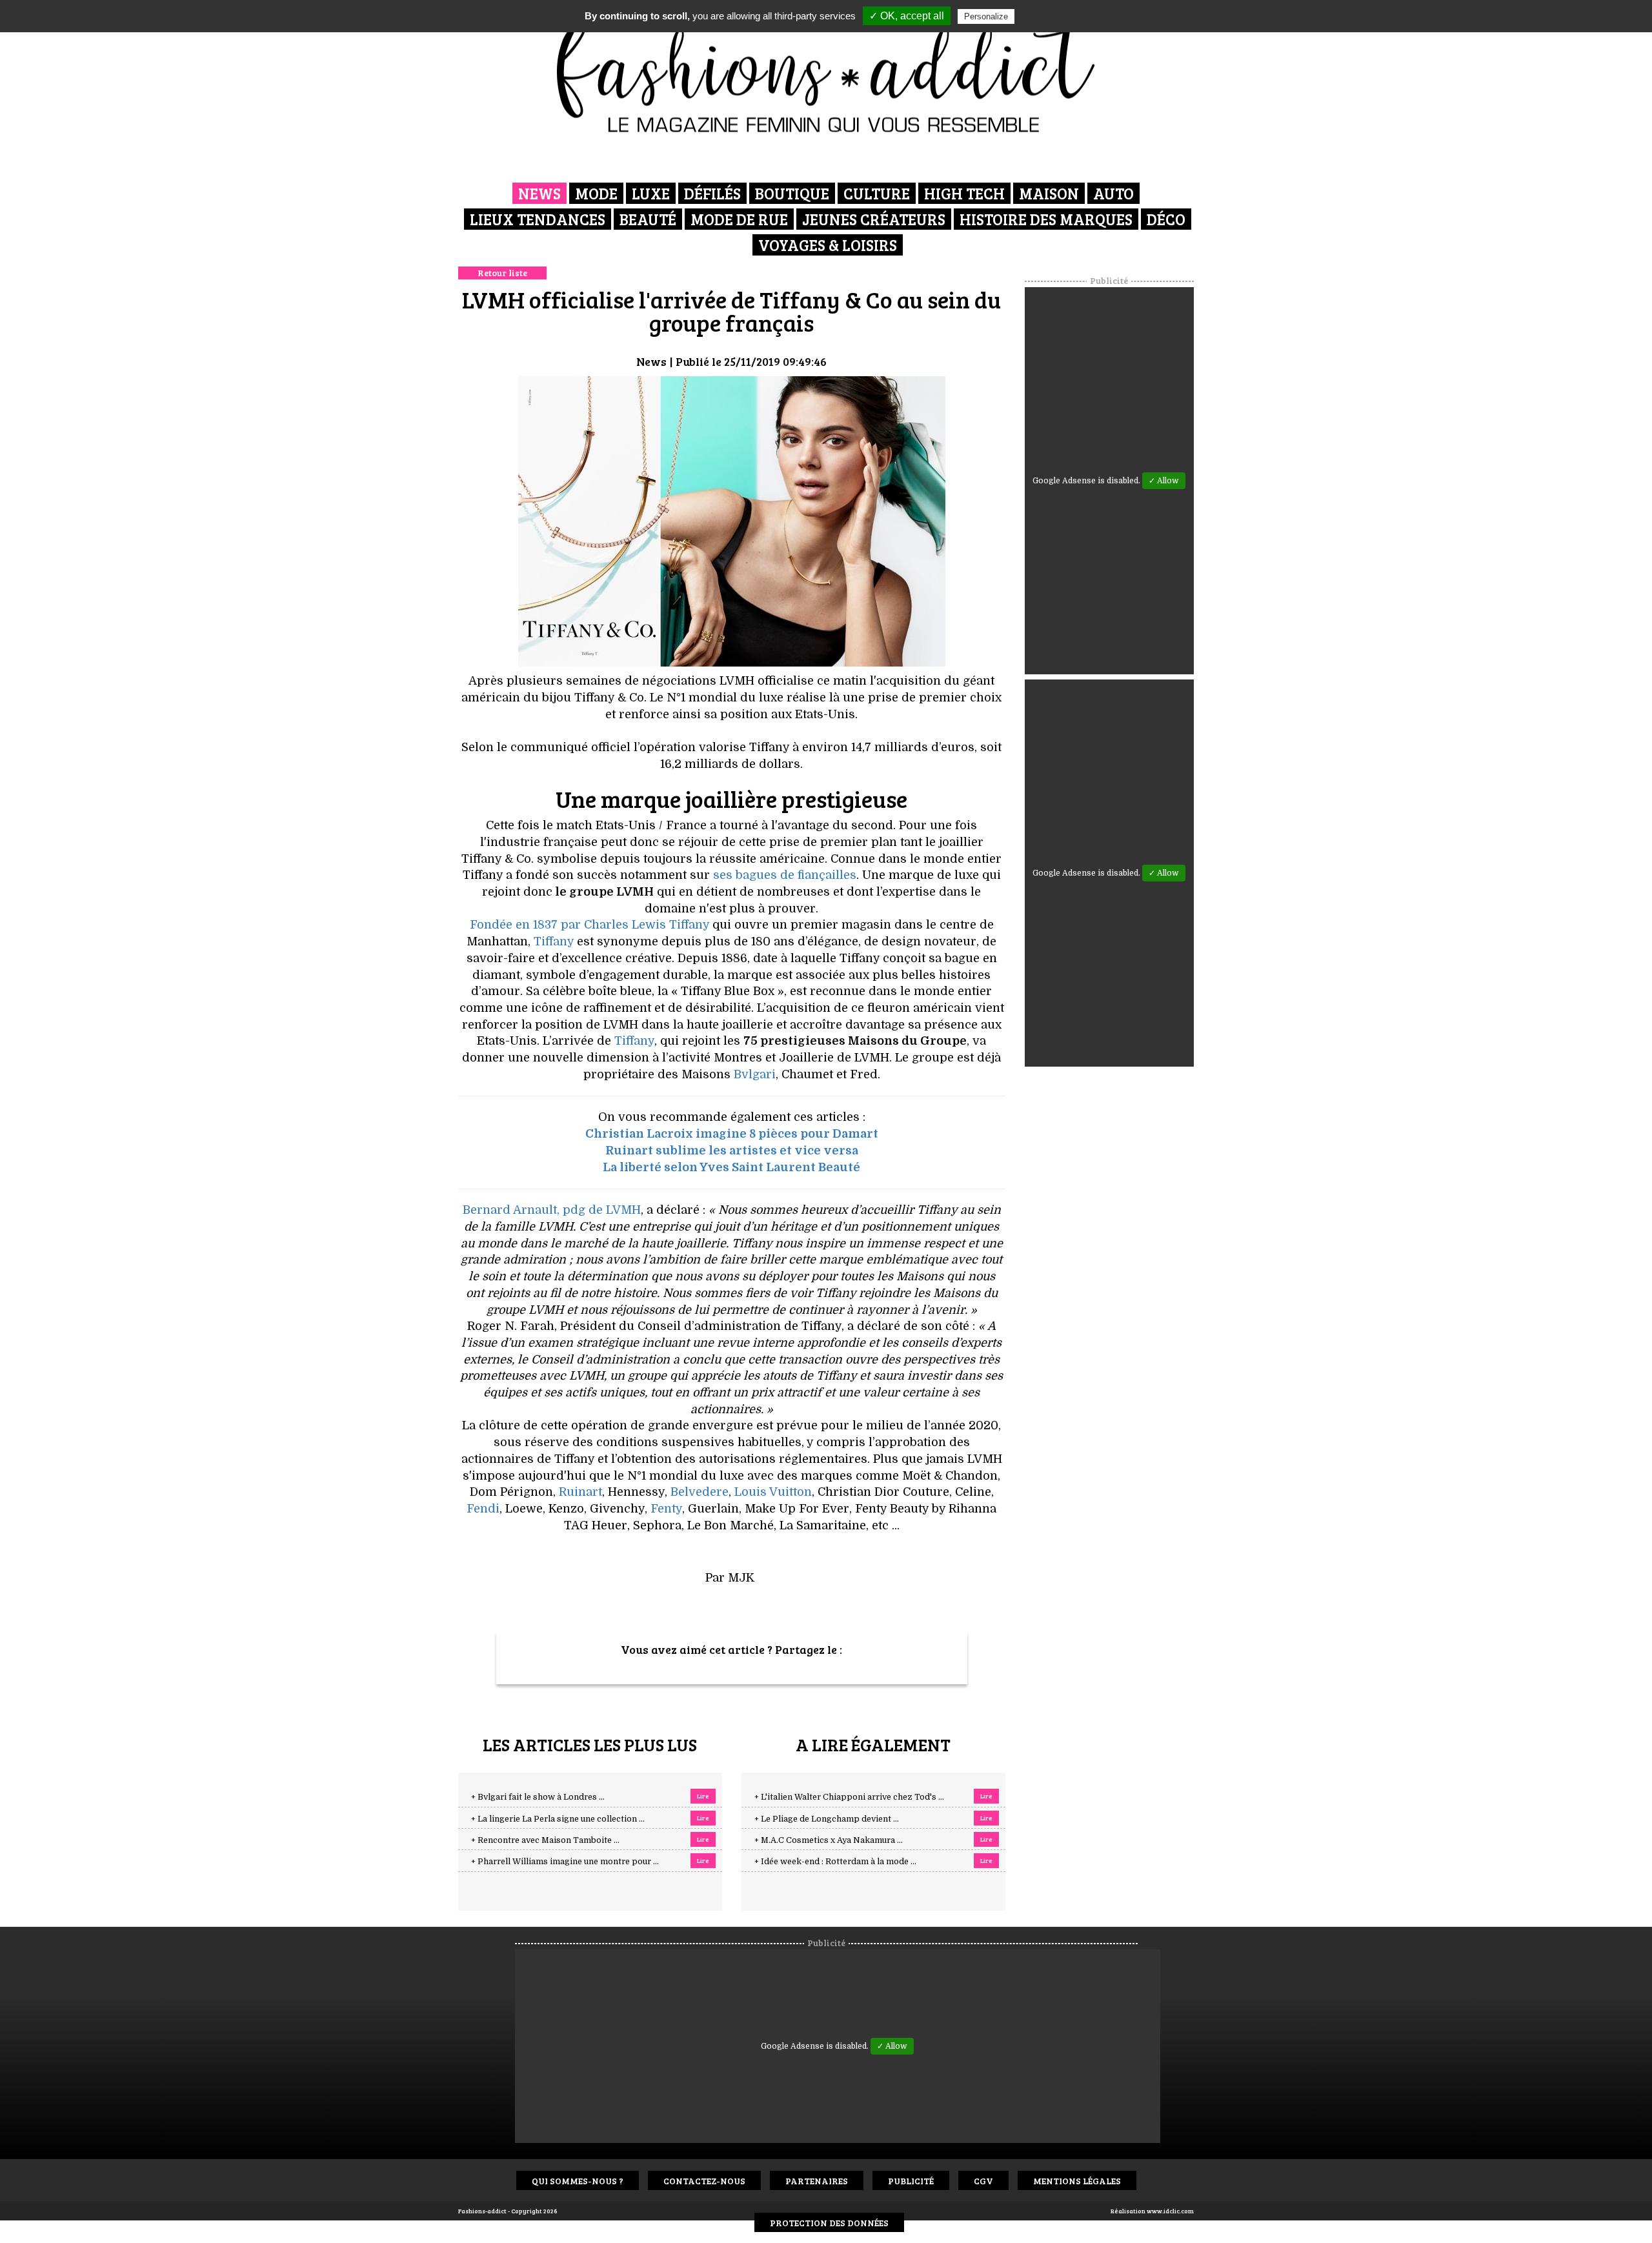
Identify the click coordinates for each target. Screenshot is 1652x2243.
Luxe (651, 193)
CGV (983, 2181)
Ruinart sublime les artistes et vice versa (732, 1151)
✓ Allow (1164, 481)
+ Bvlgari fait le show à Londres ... (538, 1797)
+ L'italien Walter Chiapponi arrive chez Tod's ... (849, 1797)
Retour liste (502, 273)
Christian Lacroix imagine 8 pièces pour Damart (732, 1134)
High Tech (964, 193)
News (539, 193)
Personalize (986, 16)
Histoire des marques (1046, 219)
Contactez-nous (704, 2181)
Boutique (792, 193)
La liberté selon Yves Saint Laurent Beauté (731, 1167)
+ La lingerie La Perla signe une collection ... (558, 1819)
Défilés (712, 193)
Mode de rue (739, 219)
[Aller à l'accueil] (826, 71)
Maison (1049, 193)
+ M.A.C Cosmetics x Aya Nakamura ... (829, 1840)
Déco (1166, 219)
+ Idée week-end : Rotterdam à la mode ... (835, 1862)
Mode (596, 193)
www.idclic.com (1170, 2211)
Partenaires (817, 2181)
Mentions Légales (1077, 2181)
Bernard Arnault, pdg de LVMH (552, 1210)
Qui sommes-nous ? (578, 2181)
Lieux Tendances (538, 219)
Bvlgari (755, 1074)
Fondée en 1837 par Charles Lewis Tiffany (589, 925)
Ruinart (580, 1492)
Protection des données (829, 2223)
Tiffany (554, 941)
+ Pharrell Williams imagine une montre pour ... (565, 1862)
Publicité (911, 2181)
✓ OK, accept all (907, 16)
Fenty (666, 1509)
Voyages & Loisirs (828, 245)
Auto (1113, 193)
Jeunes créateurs (874, 219)
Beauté (648, 219)
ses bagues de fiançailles (785, 875)
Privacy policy (1049, 16)
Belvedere (700, 1492)
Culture (877, 193)
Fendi (483, 1509)
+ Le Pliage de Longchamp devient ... (827, 1819)
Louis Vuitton (773, 1492)
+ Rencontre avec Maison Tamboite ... (545, 1840)
